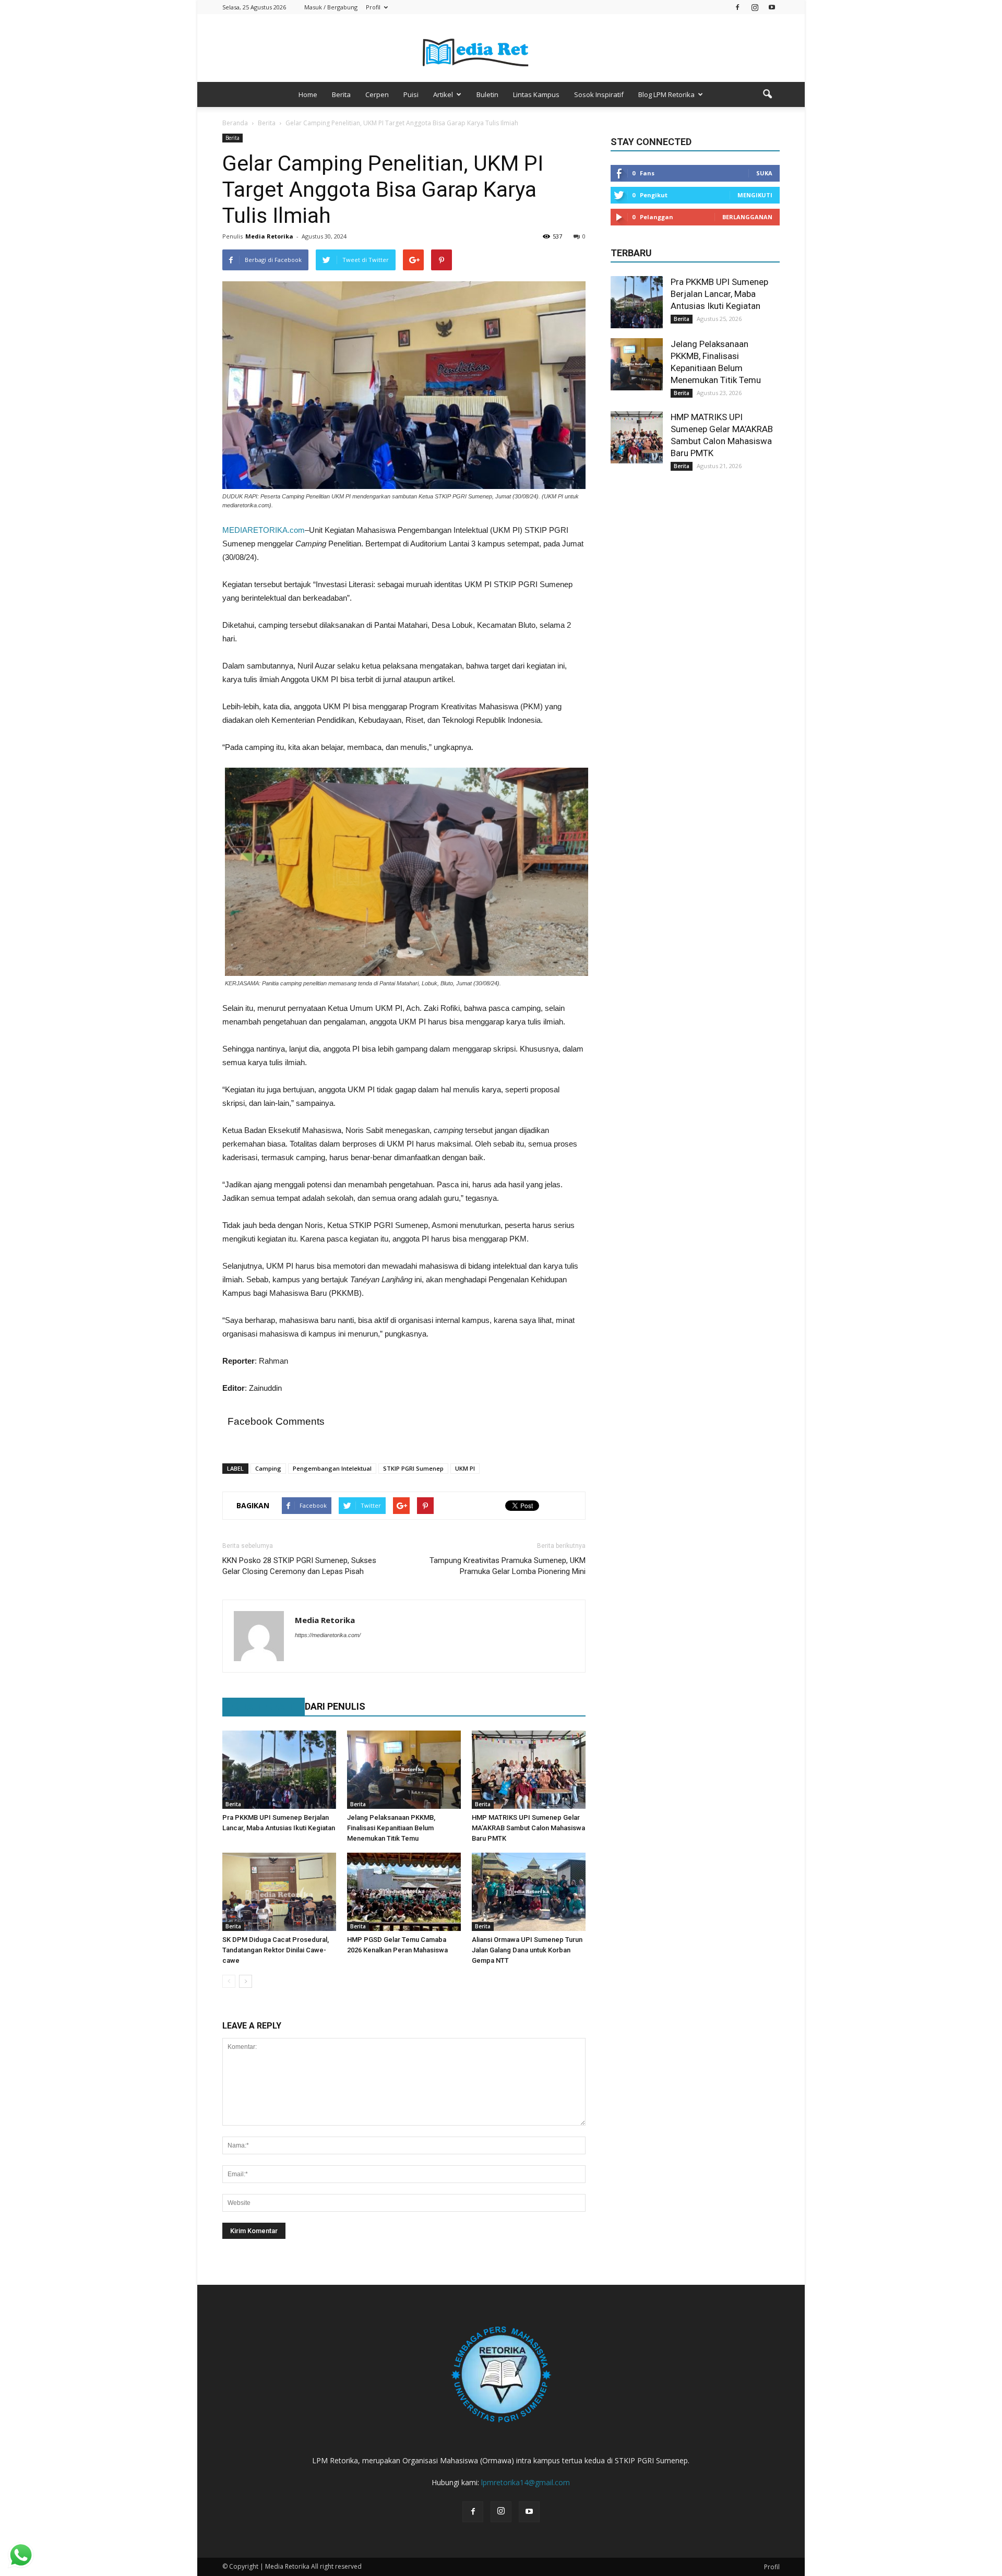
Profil (373, 7)
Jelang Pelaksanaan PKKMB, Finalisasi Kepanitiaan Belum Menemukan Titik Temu (391, 1828)
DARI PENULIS (335, 1706)
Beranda (235, 123)
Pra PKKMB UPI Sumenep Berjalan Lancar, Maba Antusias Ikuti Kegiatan (719, 294)
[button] (767, 94)
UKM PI (465, 1468)
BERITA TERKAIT (258, 1706)
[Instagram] (755, 7)
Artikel (443, 94)
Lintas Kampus (536, 94)
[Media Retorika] (501, 49)
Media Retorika (269, 236)
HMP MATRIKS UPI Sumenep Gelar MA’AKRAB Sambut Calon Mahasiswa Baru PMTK (528, 1828)
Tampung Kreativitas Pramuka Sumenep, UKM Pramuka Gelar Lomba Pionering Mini (508, 1566)
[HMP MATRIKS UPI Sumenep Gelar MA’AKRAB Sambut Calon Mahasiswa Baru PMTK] (529, 1770)
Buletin (487, 94)
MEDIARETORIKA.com (264, 530)
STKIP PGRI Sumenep (413, 1468)
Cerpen (377, 94)
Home (308, 94)
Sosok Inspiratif (599, 94)
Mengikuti (755, 195)
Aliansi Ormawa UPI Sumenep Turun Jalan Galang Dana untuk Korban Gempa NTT (527, 1950)
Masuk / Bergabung (331, 7)
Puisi (411, 94)
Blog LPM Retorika (666, 94)
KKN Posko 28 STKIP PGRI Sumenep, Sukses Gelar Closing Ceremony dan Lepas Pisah (299, 1566)
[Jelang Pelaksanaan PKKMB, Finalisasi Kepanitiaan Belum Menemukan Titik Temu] (404, 1770)
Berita (341, 94)
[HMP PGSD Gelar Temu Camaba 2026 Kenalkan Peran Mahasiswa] (404, 1892)
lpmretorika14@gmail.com (526, 2482)
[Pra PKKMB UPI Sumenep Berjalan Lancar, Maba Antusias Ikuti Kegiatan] (279, 1770)
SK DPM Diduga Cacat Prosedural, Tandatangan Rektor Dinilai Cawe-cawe (276, 1950)
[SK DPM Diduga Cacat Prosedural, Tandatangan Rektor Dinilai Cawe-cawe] (279, 1892)
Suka (764, 173)
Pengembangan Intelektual (332, 1468)
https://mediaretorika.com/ (328, 1635)
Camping (268, 1468)
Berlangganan (747, 217)
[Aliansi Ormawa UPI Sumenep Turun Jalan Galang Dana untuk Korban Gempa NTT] (529, 1892)
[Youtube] (772, 7)
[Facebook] (737, 7)
